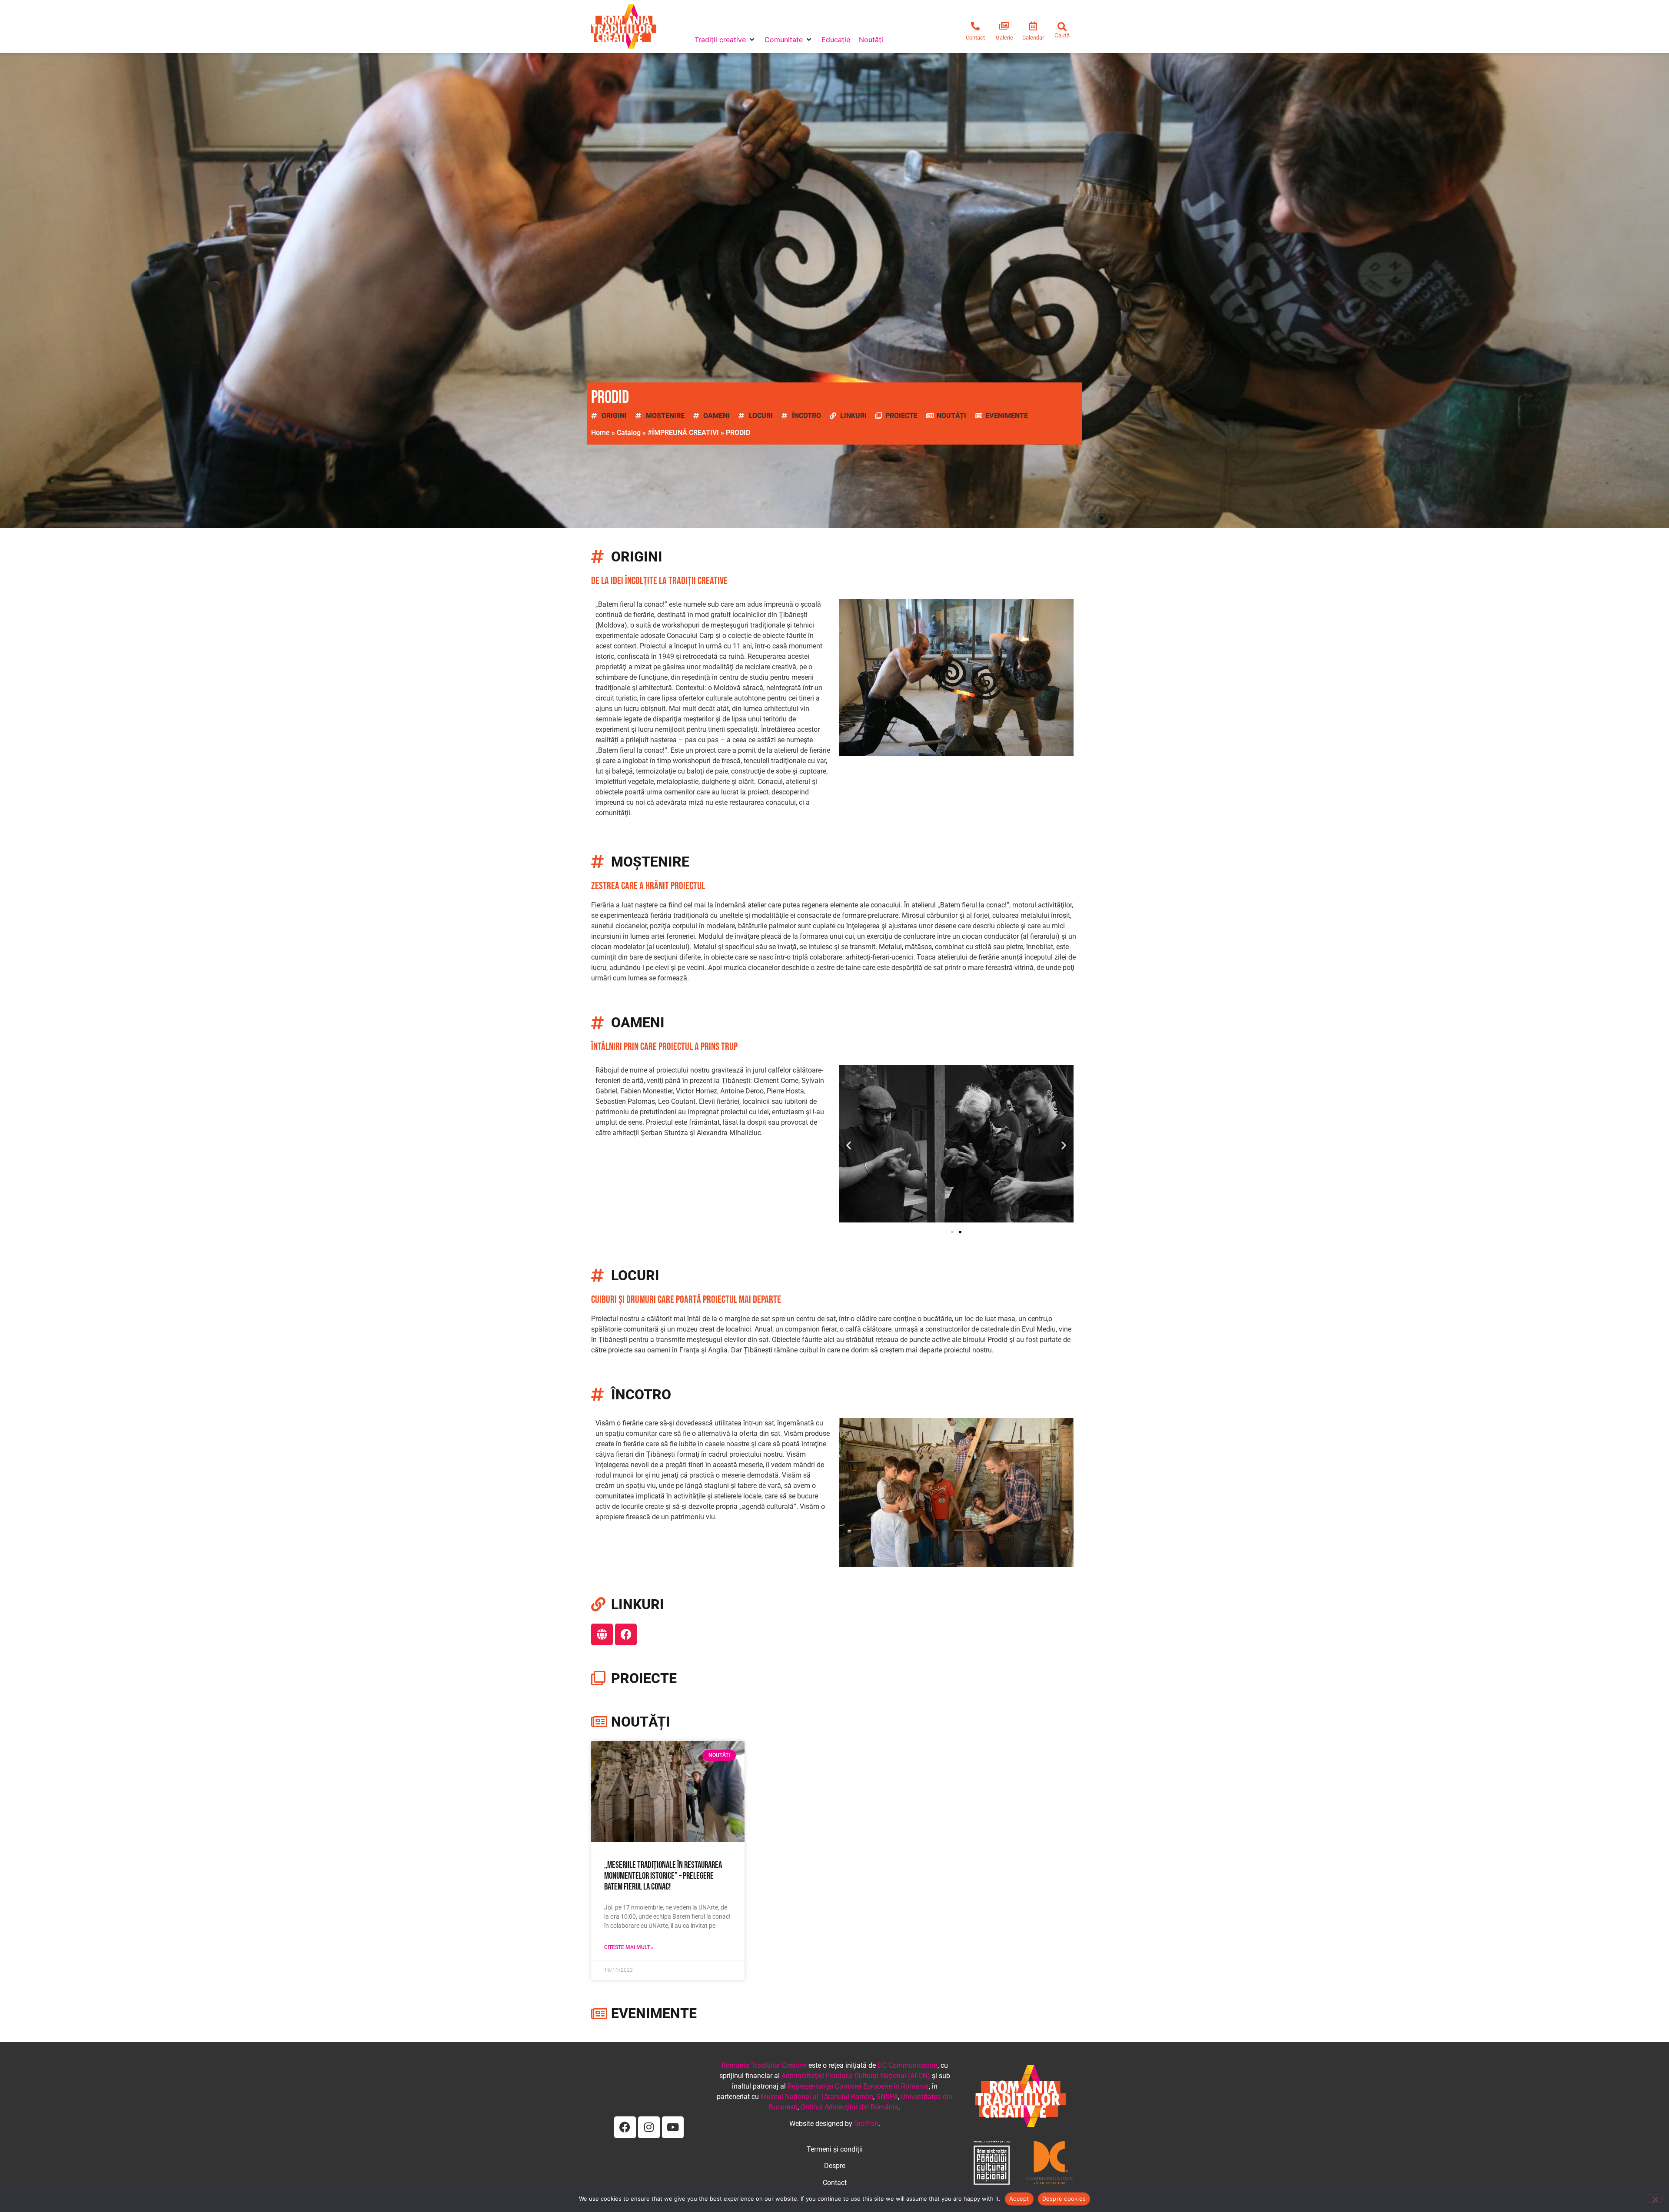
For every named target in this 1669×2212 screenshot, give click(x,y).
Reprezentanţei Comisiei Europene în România (858, 2086)
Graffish (866, 2124)
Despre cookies (1064, 2199)
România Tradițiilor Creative (764, 2065)
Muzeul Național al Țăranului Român (817, 2097)
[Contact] (975, 26)
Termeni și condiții (835, 2149)
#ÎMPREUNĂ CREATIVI (683, 433)
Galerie (1004, 38)
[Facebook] (626, 1634)
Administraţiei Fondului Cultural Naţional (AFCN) (856, 2076)
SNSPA (887, 2097)
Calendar (1033, 38)
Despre (835, 2166)
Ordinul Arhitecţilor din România (849, 2107)
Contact (975, 38)
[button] (725, 40)
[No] (1655, 2199)
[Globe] (602, 1634)
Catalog (629, 433)
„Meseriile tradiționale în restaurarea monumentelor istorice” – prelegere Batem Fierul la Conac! (663, 1876)
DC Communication (908, 2065)
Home (600, 433)
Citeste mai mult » (629, 1947)
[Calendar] (1033, 26)
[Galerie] (1004, 26)
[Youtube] (673, 2127)
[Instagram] (649, 2127)
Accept (1019, 2199)
